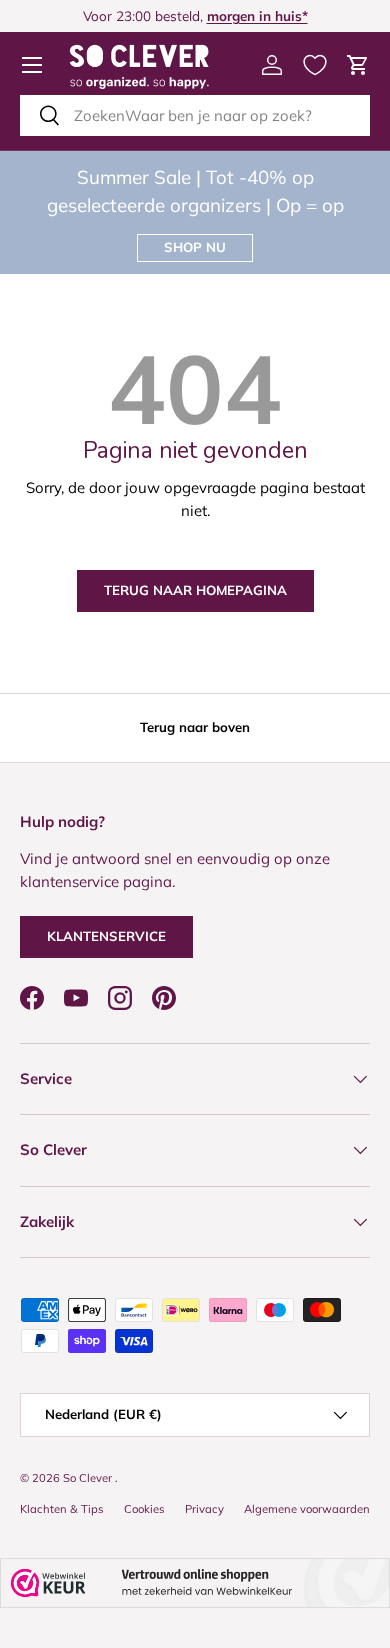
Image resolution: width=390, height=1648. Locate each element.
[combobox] (195, 115)
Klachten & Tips (62, 1509)
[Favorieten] (315, 65)
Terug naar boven (195, 727)
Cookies (144, 1509)
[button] (358, 65)
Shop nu (195, 247)
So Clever (89, 1478)
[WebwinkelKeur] (195, 1583)
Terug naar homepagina (195, 590)
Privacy (204, 1509)
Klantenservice (106, 936)
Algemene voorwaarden (307, 1509)
